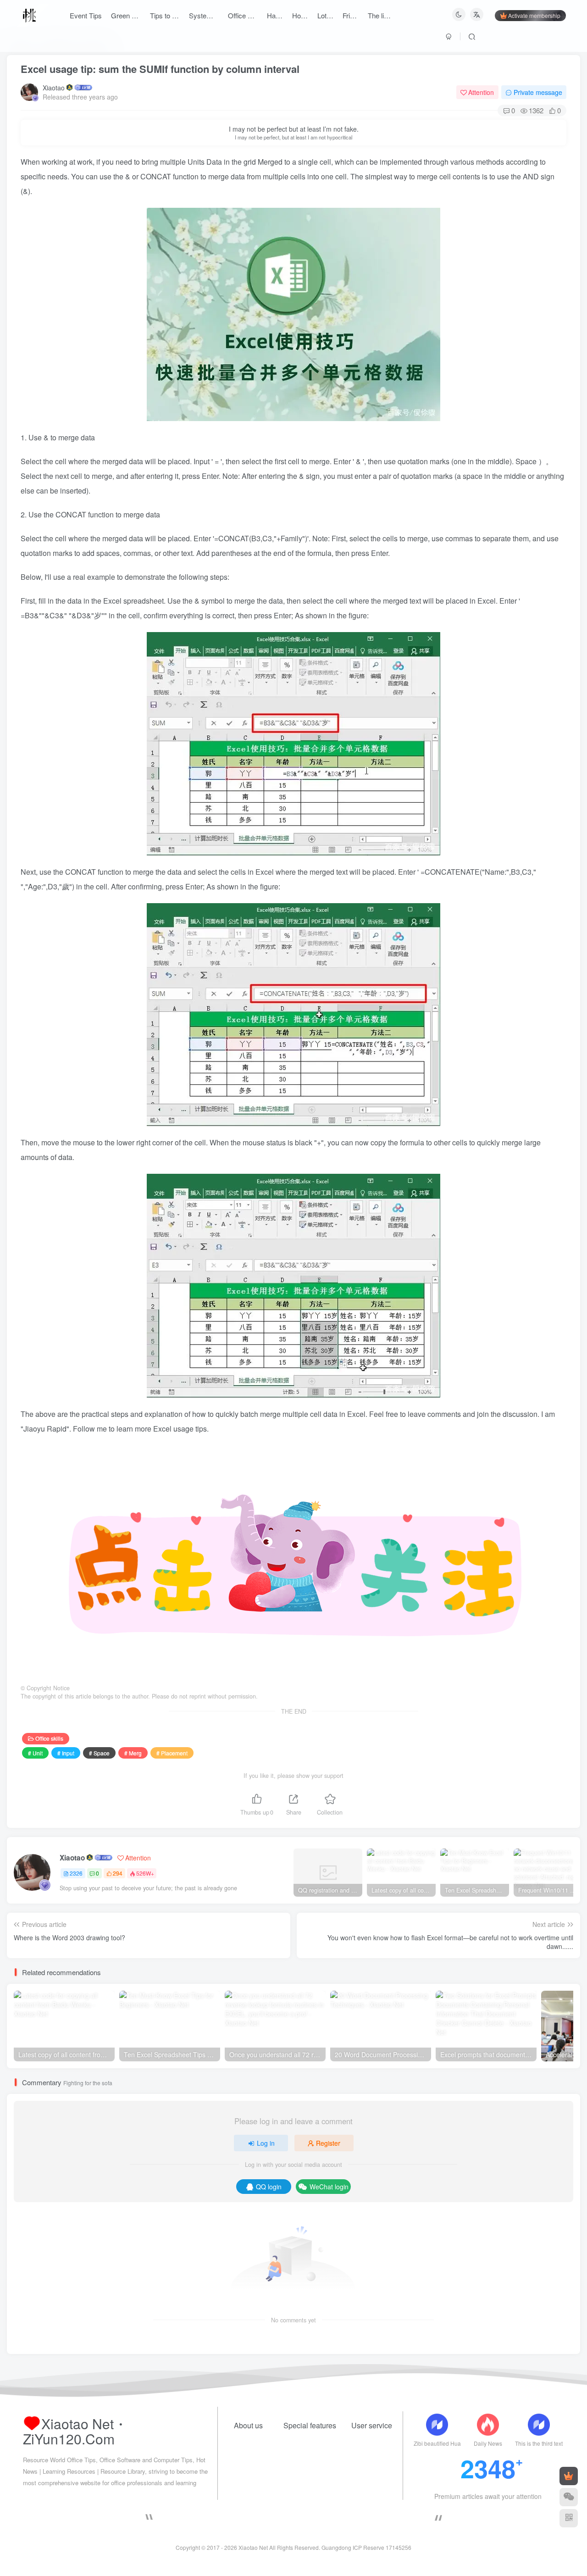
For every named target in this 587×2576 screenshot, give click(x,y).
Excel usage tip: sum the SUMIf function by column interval (160, 69)
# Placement (172, 1753)
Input (202, 461)
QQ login (269, 2187)
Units (197, 162)
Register (328, 2143)
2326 (76, 1873)
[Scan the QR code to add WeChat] (569, 2497)
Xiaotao (54, 88)
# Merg (133, 1753)
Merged (271, 162)
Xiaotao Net (253, 2547)
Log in (266, 2143)
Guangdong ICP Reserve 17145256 (366, 2547)
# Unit (35, 1753)
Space (527, 461)
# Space (99, 1753)
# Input (66, 1753)
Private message (538, 92)
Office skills (49, 1738)
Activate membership (534, 15)
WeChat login (329, 2187)
